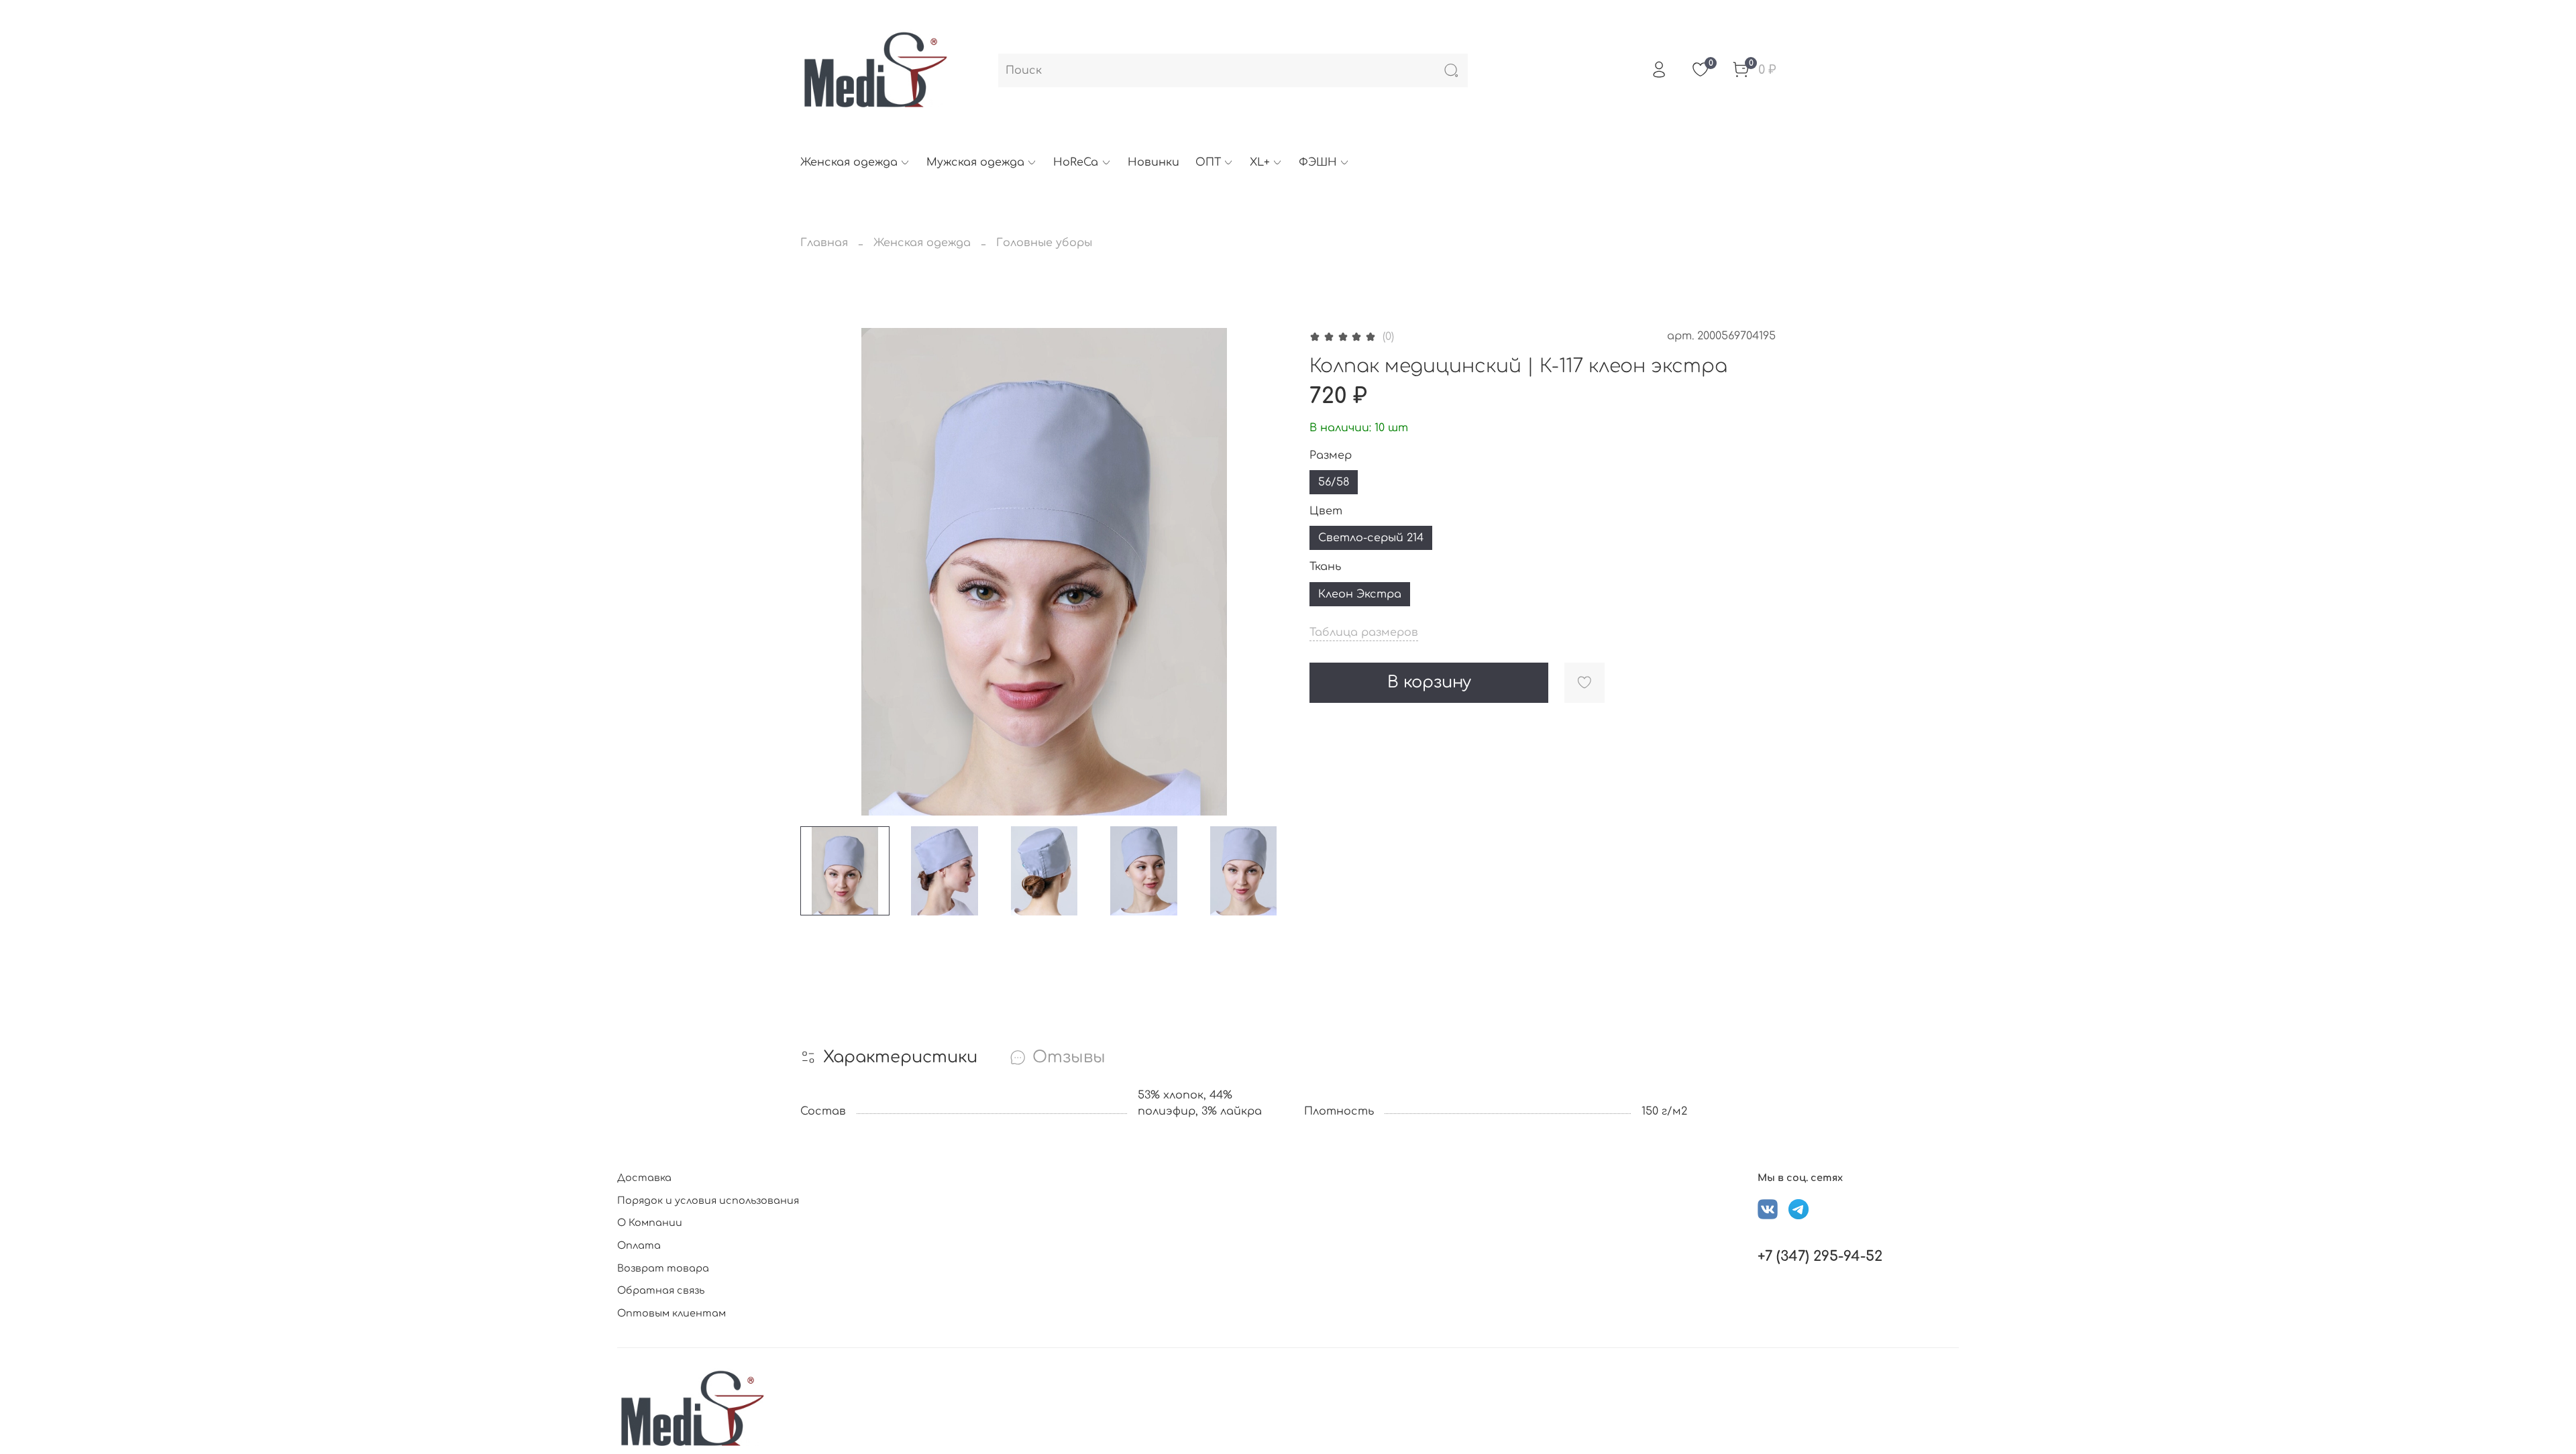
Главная (824, 243)
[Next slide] (1267, 572)
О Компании (650, 1223)
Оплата (639, 1245)
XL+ (1260, 162)
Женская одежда (849, 162)
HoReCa (1076, 162)
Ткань (1325, 567)
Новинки (1153, 162)
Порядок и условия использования (708, 1200)
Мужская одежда (975, 162)
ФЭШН (1318, 162)
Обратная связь (661, 1290)
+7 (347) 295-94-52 (1820, 1256)
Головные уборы (1044, 243)
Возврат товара (663, 1268)
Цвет (1326, 511)
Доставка (644, 1178)
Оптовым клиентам (672, 1313)
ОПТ (1208, 162)
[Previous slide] (822, 572)
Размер (1331, 455)
